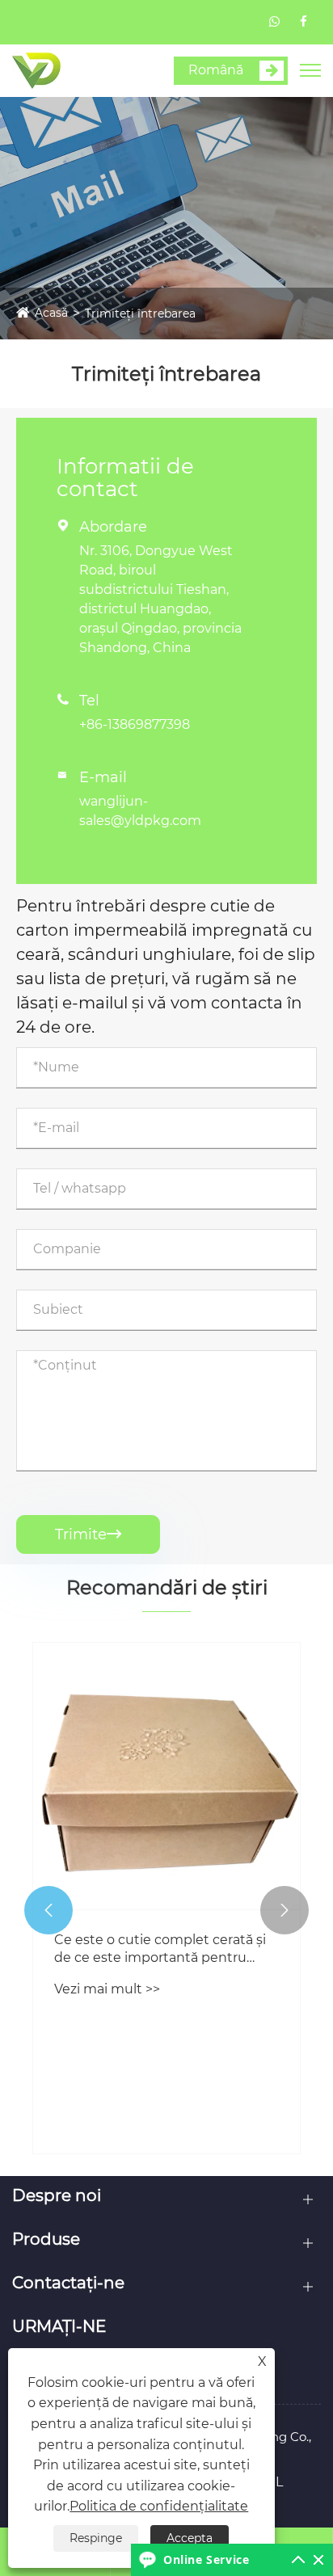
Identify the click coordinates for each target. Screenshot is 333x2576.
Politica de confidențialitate (159, 2506)
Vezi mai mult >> (107, 1989)
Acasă (51, 313)
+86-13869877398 (135, 724)
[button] (48, 1910)
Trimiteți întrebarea (140, 314)
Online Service (206, 2559)
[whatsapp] (274, 21)
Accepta (190, 2538)
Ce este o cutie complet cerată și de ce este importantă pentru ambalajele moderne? (160, 1950)
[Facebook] (303, 21)
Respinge (96, 2538)
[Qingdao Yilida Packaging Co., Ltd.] (36, 69)
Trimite (88, 1534)
